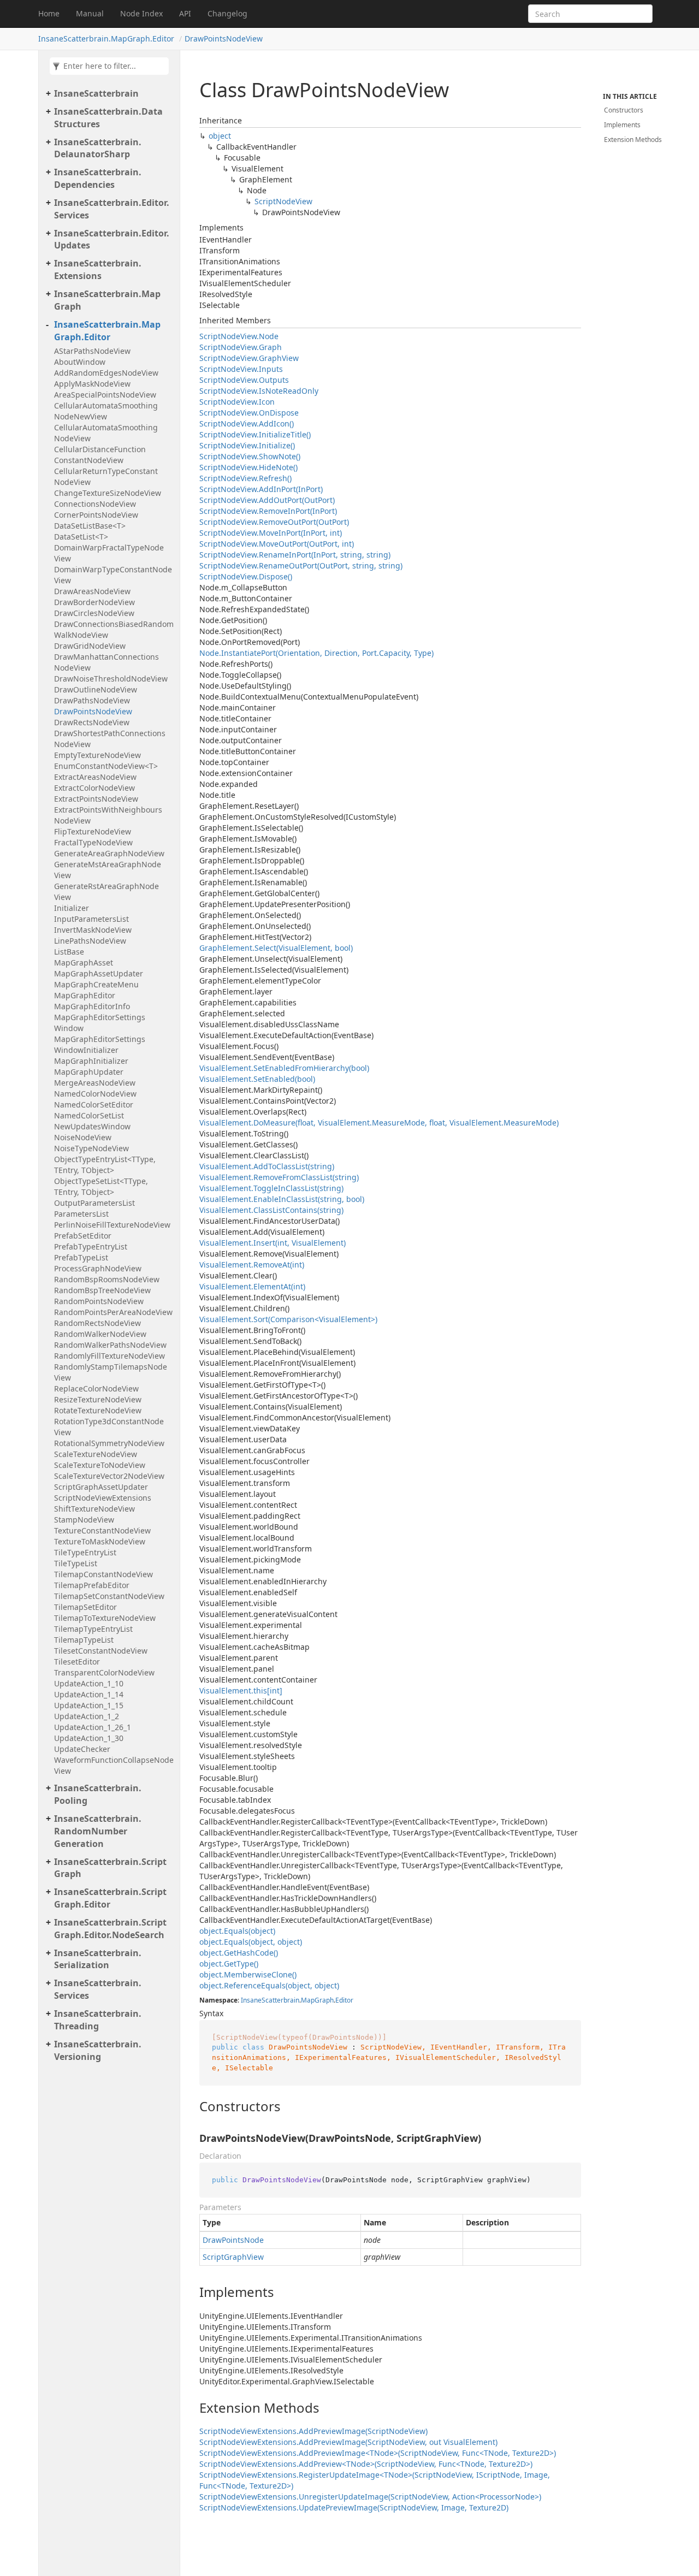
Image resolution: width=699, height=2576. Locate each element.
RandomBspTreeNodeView (102, 1290)
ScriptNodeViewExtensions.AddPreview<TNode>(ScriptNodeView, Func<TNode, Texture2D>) (366, 2464)
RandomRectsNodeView (97, 1323)
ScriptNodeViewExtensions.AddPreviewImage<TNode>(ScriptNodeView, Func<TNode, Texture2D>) (378, 2453)
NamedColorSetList (89, 1115)
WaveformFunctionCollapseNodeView (114, 1765)
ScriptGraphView (233, 2257)
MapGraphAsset (84, 963)
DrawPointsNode (233, 2240)
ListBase (69, 952)
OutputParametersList (94, 1203)
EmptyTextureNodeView (97, 755)
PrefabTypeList (81, 1257)
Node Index (141, 13)
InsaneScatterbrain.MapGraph (107, 300)
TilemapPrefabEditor (92, 1585)
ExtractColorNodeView (94, 788)
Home (49, 13)
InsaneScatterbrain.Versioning (98, 2050)
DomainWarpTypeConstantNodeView (113, 575)
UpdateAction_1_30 (89, 1738)
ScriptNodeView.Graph (241, 347)
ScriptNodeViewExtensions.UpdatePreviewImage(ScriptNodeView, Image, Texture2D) (354, 2507)
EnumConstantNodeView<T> (106, 766)
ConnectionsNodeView (95, 504)
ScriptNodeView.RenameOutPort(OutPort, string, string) (301, 565)
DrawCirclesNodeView (94, 613)
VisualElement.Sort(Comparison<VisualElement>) (288, 1319)
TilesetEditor (77, 1662)
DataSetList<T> (81, 537)
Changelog (227, 13)
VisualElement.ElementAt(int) (252, 1286)
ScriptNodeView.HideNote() (248, 467)
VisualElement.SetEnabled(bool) (257, 1079)
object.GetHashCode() (239, 1953)
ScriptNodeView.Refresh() (245, 478)
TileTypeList (76, 1563)
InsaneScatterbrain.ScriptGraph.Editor (110, 1898)
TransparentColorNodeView (104, 1672)
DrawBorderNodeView (94, 602)
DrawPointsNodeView (224, 39)
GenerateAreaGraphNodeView (109, 853)
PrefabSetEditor (83, 1236)
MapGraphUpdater (89, 1072)
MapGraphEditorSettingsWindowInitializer (100, 1044)
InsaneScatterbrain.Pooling (98, 1794)
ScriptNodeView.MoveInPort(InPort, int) (271, 533)
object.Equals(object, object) (251, 1942)
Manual (90, 13)
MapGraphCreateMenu (96, 984)
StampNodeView (84, 1520)
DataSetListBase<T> (90, 526)
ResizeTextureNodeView (98, 1399)
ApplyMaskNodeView (92, 384)
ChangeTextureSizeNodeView (108, 493)
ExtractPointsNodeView (96, 799)
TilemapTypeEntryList (93, 1629)
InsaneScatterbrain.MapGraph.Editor (106, 39)
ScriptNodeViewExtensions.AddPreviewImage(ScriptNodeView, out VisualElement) (348, 2442)
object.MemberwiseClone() (248, 1974)
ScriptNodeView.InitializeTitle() (255, 434)
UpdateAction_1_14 (89, 1694)
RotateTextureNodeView (98, 1410)
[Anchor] (190, 2106)
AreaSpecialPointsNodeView (105, 395)
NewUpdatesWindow (92, 1126)
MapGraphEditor (85, 995)
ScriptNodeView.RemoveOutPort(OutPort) (274, 522)
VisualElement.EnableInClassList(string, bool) (282, 1199)
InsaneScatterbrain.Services (98, 1989)
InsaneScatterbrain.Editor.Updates (112, 239)
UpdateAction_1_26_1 (93, 1727)
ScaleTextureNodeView (96, 1454)
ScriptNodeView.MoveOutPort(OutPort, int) (277, 544)
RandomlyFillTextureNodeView (109, 1356)
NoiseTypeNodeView (91, 1148)
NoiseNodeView (83, 1137)
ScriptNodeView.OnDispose (249, 413)
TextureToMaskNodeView (100, 1541)
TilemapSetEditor (85, 1607)
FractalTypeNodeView (93, 842)
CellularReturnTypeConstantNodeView (106, 476)
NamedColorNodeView (95, 1094)
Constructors (624, 110)
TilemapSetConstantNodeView (109, 1596)
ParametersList (81, 1214)
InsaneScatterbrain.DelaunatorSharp (98, 148)
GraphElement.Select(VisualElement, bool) (276, 948)
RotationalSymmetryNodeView (109, 1443)
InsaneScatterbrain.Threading (98, 2020)
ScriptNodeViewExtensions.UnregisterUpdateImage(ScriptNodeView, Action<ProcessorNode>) (370, 2497)
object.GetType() (229, 1964)
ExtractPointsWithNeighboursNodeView (108, 815)
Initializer (72, 908)
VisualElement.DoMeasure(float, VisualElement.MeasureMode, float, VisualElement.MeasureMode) (379, 1123)
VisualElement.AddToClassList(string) (267, 1166)
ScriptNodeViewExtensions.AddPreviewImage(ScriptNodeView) (313, 2431)
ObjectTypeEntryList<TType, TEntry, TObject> (105, 1165)
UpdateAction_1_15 (89, 1705)
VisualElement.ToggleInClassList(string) (271, 1188)
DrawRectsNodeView (92, 722)
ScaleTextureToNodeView (100, 1465)
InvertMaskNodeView (93, 930)
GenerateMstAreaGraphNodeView (108, 870)
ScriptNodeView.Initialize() (247, 445)
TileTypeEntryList (85, 1552)
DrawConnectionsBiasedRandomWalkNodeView (114, 629)
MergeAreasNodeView (95, 1083)
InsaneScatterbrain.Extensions (98, 270)
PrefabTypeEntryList (91, 1246)
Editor (344, 2000)
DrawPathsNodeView (92, 700)
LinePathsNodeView (90, 941)
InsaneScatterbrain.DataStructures (108, 118)
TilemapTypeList (84, 1640)
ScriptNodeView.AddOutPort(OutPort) (267, 500)
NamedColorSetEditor (94, 1105)
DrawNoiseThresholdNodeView (111, 679)
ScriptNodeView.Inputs (241, 369)
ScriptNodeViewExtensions (103, 1498)
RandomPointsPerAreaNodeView (113, 1312)
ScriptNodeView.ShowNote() (250, 456)
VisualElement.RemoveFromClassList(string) (279, 1177)
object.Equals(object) (237, 1931)
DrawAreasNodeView (92, 591)
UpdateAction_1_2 (87, 1716)
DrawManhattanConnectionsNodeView (106, 662)
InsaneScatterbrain (96, 93)
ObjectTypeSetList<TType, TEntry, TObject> (101, 1186)
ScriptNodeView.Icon (237, 402)
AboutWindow (80, 362)
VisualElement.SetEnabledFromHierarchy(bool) (284, 1068)
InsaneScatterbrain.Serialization (98, 1959)
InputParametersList (91, 919)
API (185, 13)
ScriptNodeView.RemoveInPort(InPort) (268, 511)
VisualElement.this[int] (241, 1690)
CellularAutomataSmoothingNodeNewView (106, 411)
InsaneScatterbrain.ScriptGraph (110, 1868)
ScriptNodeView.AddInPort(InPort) (261, 489)
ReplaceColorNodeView (96, 1388)
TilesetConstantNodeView (101, 1651)
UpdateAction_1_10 (89, 1683)
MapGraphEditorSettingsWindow (100, 1023)
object (220, 136)
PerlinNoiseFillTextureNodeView (112, 1225)
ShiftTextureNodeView (94, 1509)
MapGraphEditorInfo (92, 1006)
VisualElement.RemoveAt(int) (252, 1265)
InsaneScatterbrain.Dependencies (98, 178)
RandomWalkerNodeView (100, 1334)
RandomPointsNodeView (99, 1301)
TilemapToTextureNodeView (105, 1618)
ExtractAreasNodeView (95, 777)
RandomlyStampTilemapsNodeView (111, 1372)
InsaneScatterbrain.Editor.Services (112, 209)
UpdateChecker (82, 1749)
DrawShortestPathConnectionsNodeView (110, 739)
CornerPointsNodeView (96, 515)
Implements (622, 125)
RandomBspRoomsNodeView (107, 1279)
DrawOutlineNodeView (96, 689)
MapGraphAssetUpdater (99, 973)
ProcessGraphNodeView (98, 1268)
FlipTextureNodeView (93, 831)
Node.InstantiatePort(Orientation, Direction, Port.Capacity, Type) (316, 653)
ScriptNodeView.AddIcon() (247, 424)
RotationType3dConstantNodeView (109, 1427)
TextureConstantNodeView (102, 1530)
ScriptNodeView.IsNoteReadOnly (259, 391)
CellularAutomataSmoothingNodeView (106, 433)
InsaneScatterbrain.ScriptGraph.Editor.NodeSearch (110, 1929)
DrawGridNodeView (90, 646)
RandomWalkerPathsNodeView (110, 1345)
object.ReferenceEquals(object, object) (269, 1985)
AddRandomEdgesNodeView (106, 373)
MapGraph (317, 2000)
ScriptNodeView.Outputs (244, 380)
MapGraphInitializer (91, 1061)
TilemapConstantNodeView (103, 1574)
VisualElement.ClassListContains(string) (271, 1210)
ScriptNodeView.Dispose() (246, 576)
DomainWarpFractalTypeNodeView (109, 553)
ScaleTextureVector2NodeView (109, 1476)
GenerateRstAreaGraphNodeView (106, 892)
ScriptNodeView (283, 201)
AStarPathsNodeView (92, 351)
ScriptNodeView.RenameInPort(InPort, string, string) (295, 555)
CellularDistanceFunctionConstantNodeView (100, 455)
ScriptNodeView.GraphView (249, 358)
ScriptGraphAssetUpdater (101, 1487)
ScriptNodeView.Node (239, 336)
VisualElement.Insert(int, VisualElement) (273, 1243)
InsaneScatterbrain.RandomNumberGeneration (98, 1831)
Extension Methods (633, 140)
